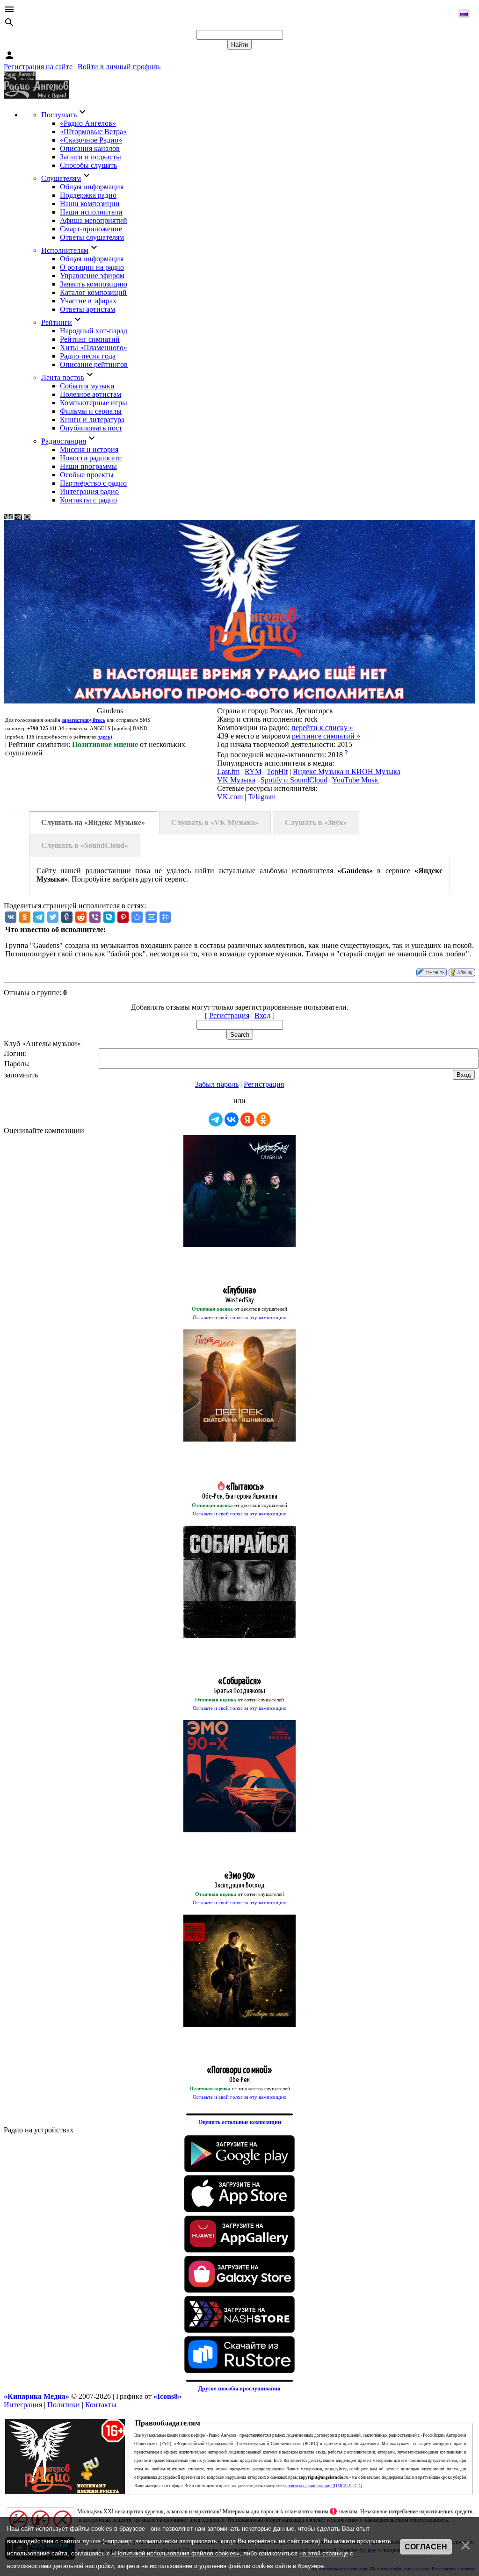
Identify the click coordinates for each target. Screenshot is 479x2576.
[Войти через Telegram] (216, 1119)
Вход (262, 1015)
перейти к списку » (322, 728)
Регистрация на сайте (38, 67)
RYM (253, 771)
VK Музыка (236, 780)
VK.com (230, 797)
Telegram (262, 797)
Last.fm (228, 771)
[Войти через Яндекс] (247, 1119)
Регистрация (229, 1015)
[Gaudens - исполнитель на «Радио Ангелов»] (137, 917)
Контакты (101, 2405)
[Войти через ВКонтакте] (232, 1119)
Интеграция (23, 2405)
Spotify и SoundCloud (294, 780)
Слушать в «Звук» (316, 822)
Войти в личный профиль (119, 67)
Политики (64, 2405)
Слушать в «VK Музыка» (215, 822)
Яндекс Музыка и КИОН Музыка (347, 771)
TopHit (277, 771)
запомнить (21, 1075)
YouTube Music (356, 780)
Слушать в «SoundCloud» (85, 845)
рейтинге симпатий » (326, 736)
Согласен (426, 2547)
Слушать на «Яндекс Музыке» (93, 822)
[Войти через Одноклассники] (263, 1119)
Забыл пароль (217, 1084)
